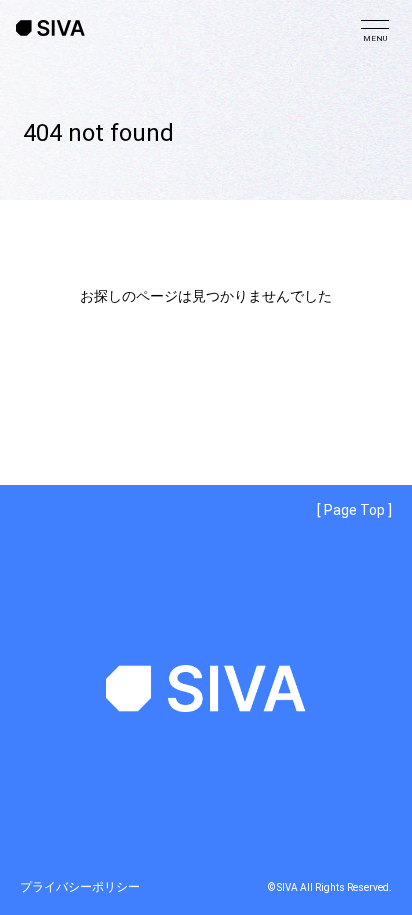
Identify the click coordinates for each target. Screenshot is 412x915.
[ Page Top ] (354, 510)
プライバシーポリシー (80, 887)
